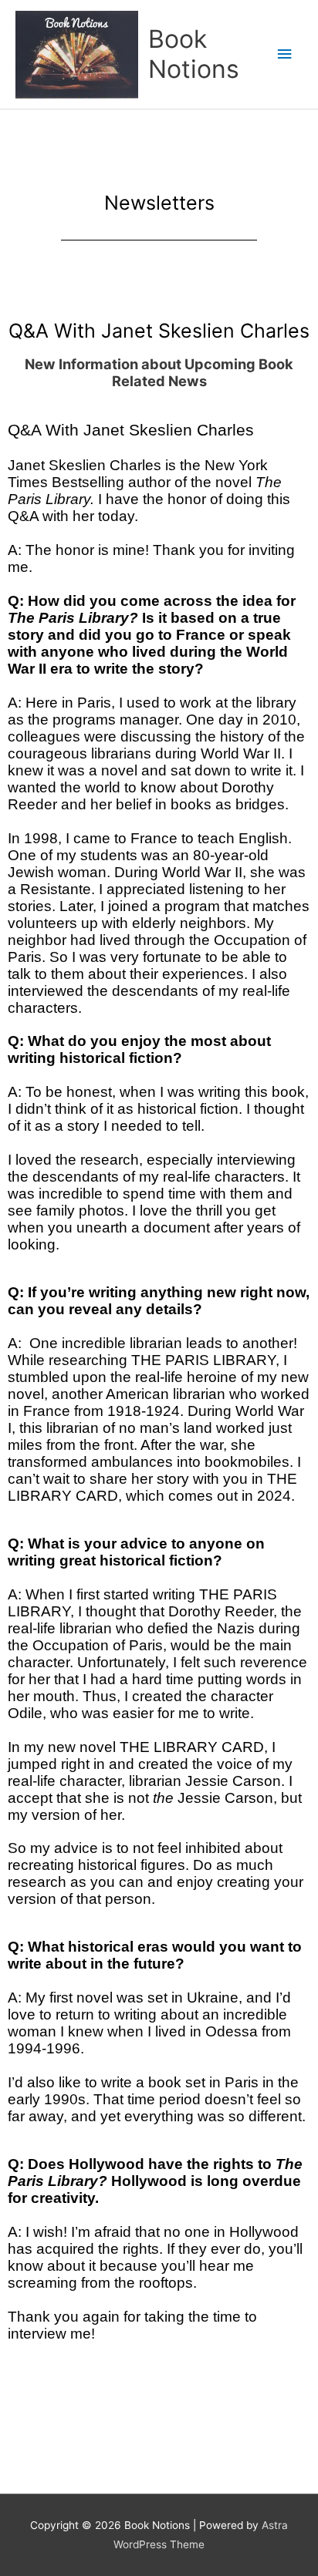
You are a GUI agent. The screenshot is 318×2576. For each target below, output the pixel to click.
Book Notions (194, 54)
